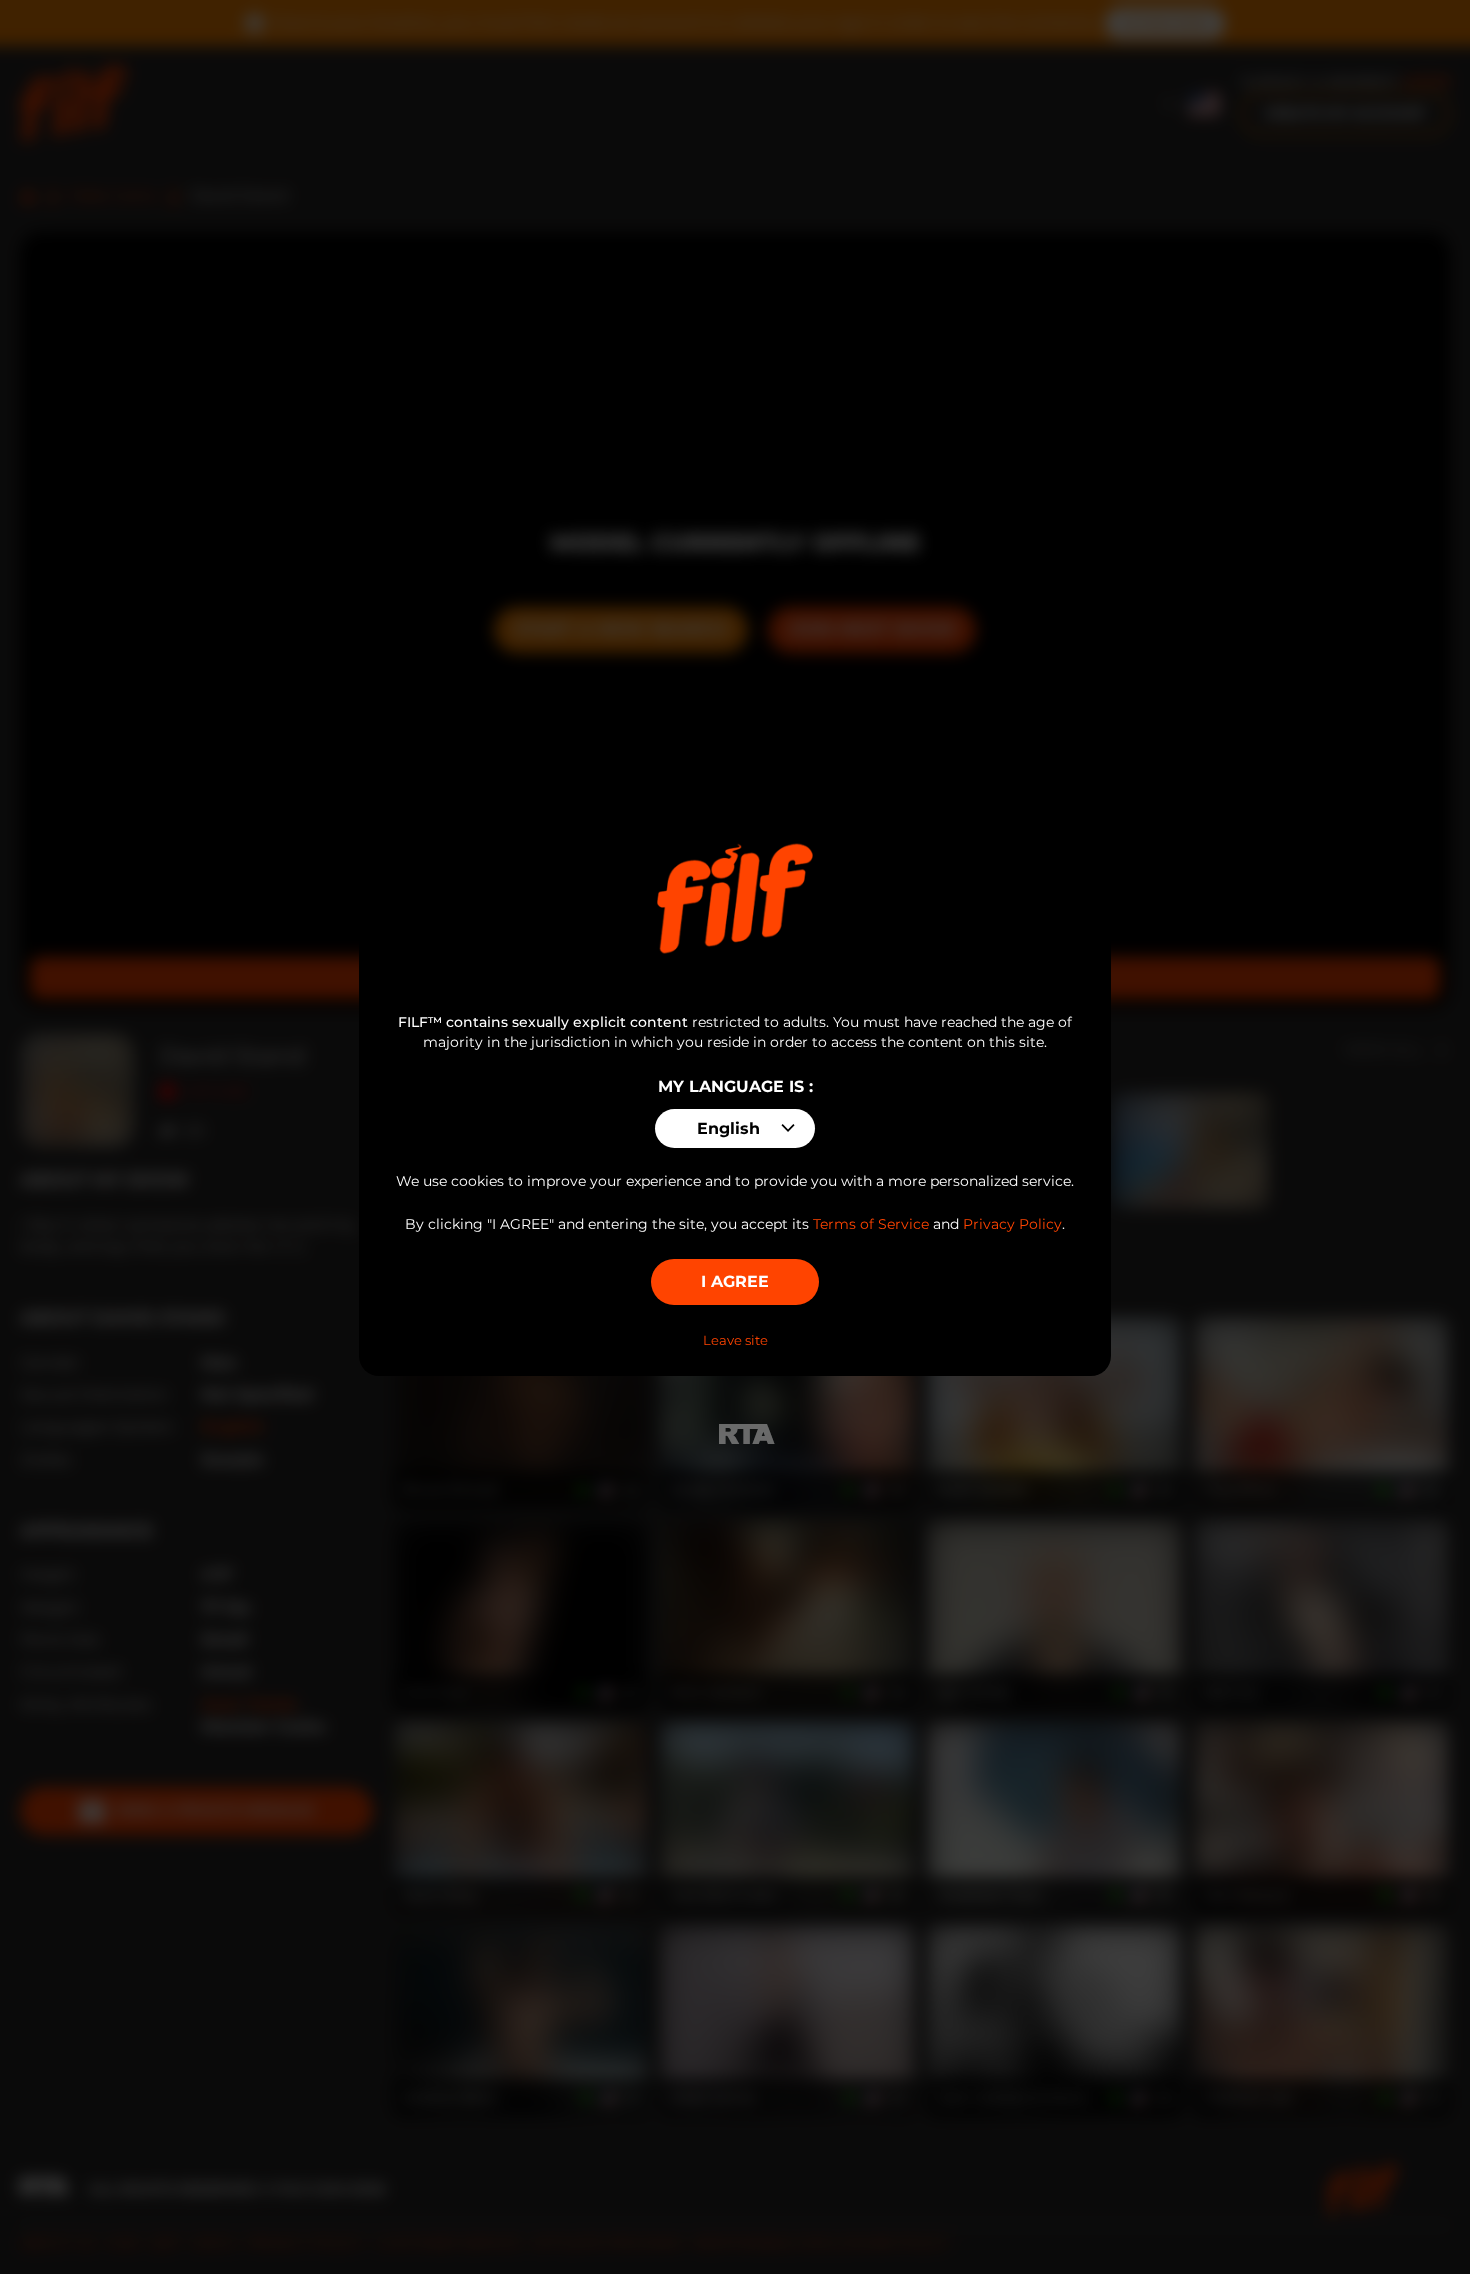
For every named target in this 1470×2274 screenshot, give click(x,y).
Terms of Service (871, 1224)
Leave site (735, 1340)
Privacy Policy (1012, 1224)
